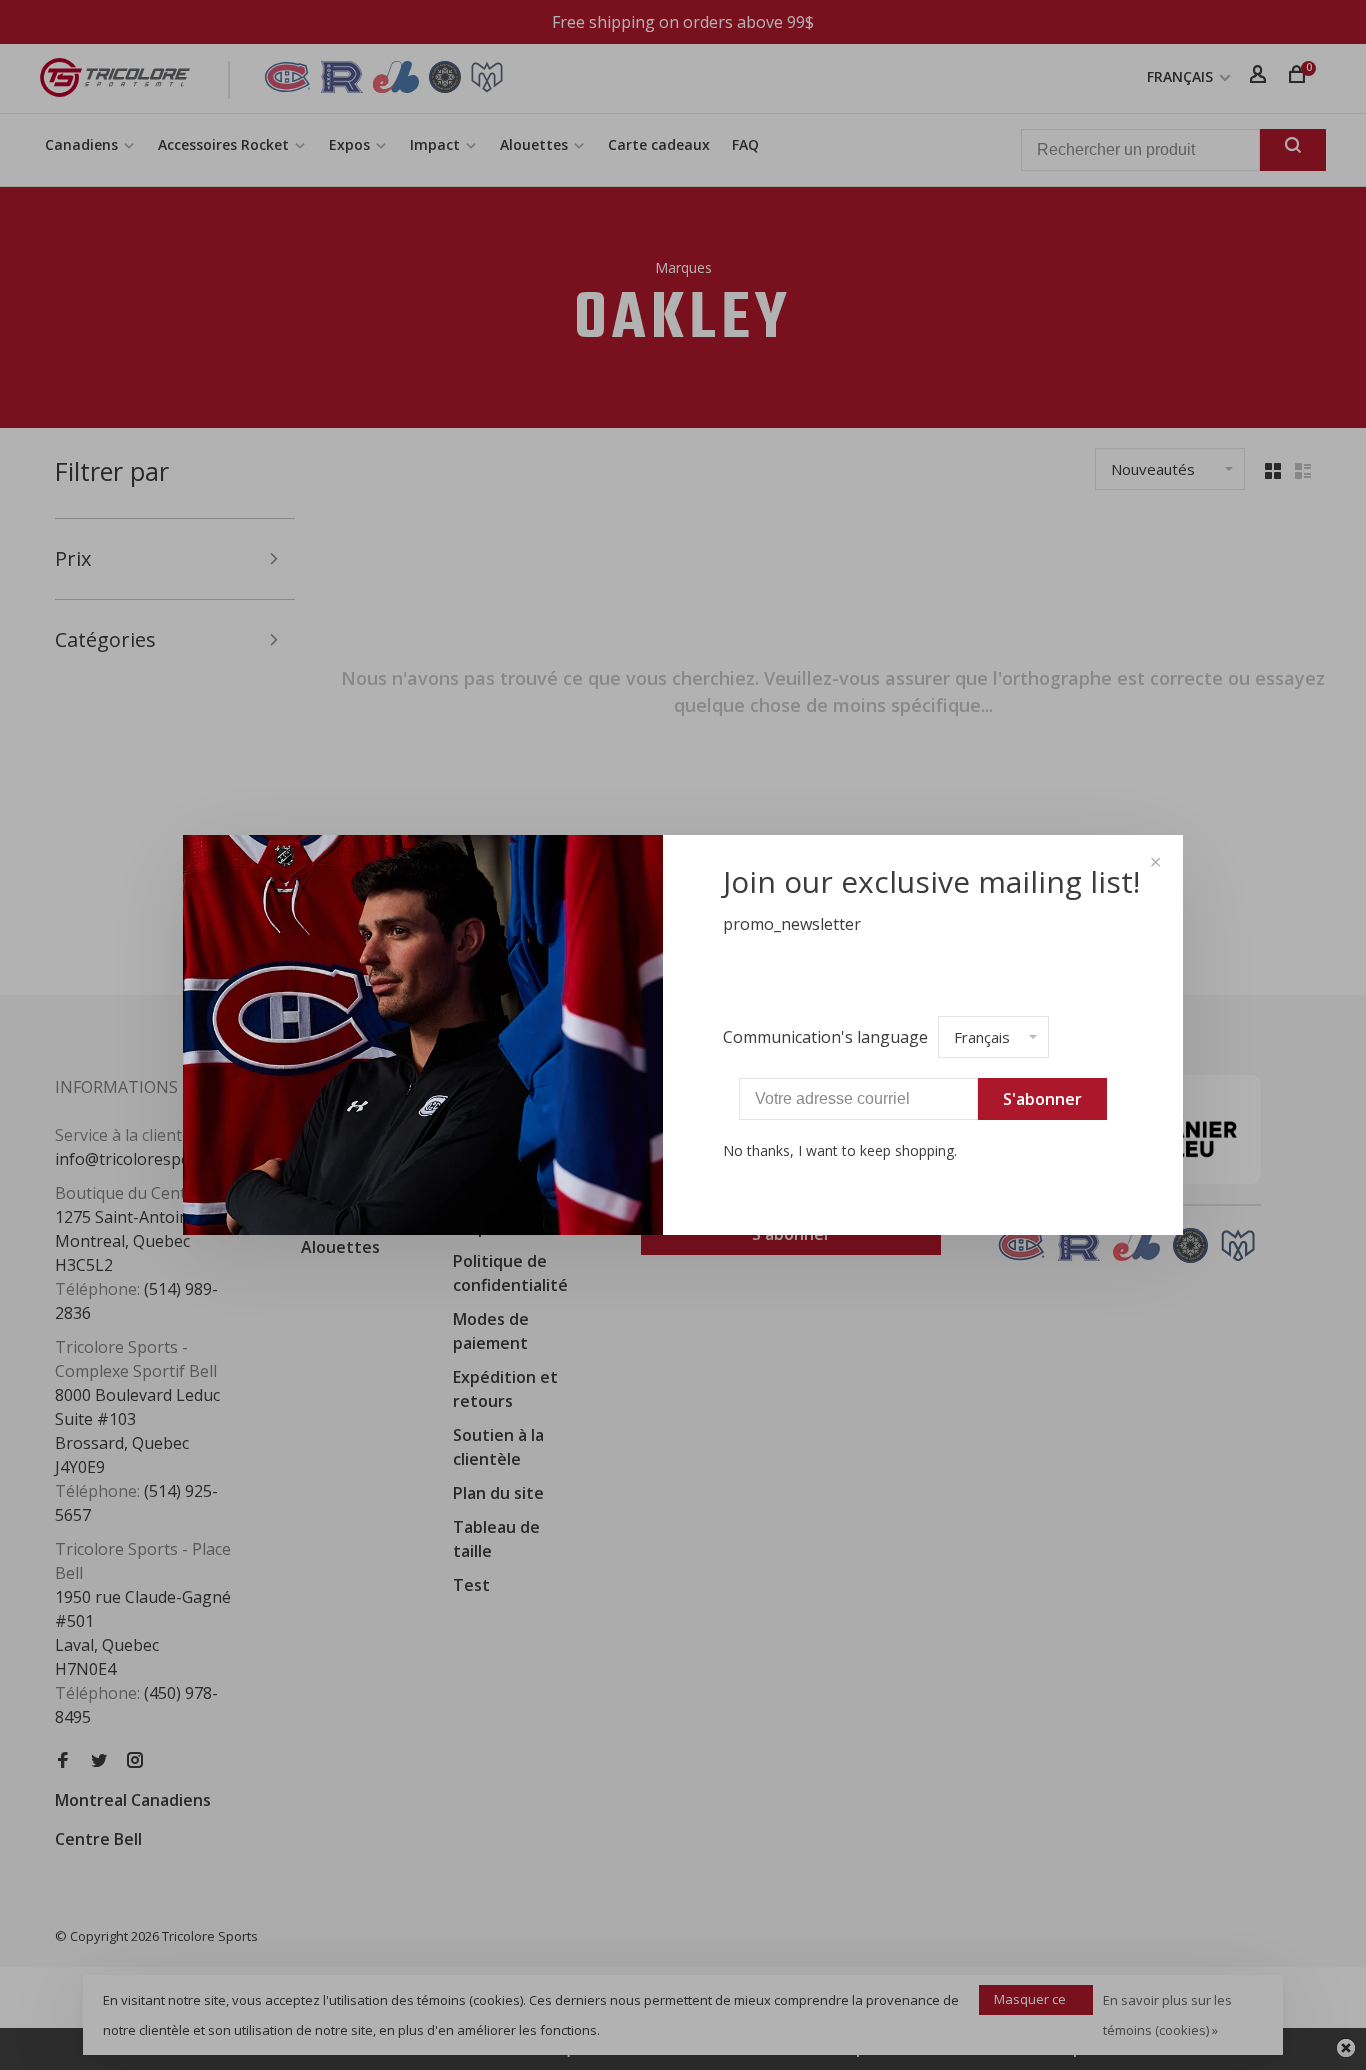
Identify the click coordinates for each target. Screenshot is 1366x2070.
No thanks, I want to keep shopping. (840, 1150)
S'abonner (1042, 1099)
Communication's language (825, 1037)
